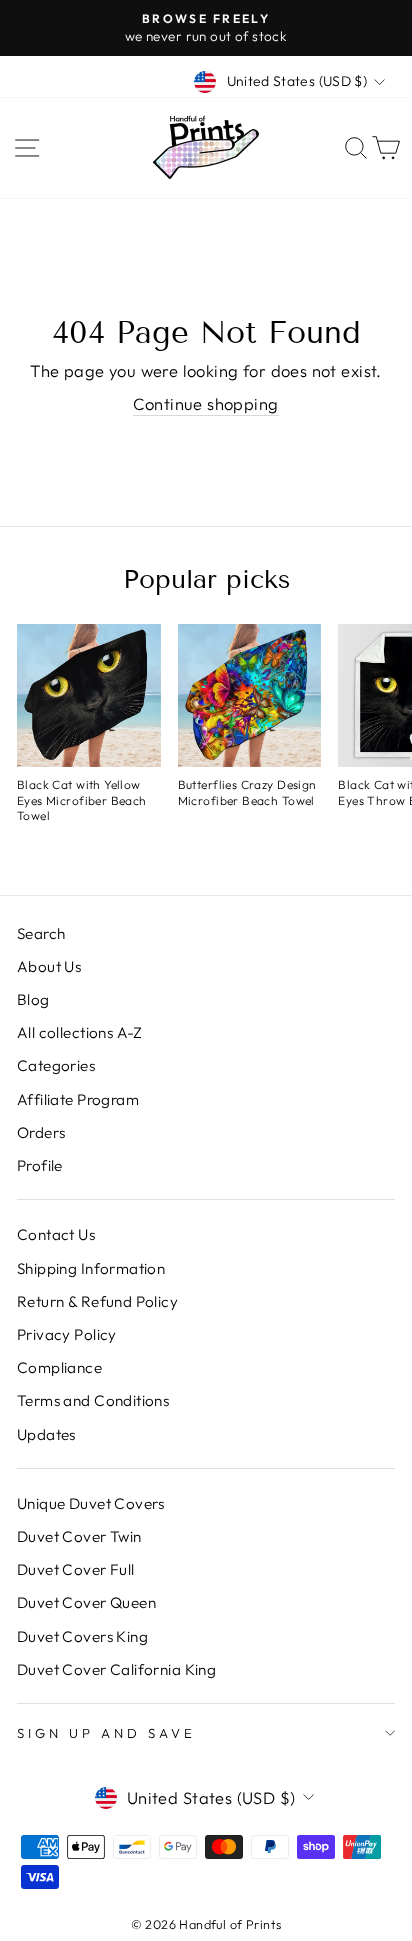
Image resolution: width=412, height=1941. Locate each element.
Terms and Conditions (93, 1400)
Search (41, 933)
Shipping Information (91, 1268)
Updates (46, 1434)
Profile (40, 1165)
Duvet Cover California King (116, 1669)
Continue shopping (205, 403)
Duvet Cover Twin (79, 1536)
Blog (33, 999)
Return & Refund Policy (97, 1301)
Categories (56, 1065)
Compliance (59, 1367)
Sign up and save (106, 1733)
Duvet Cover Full (76, 1569)
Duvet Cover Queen (86, 1602)
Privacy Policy (67, 1334)
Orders (41, 1132)
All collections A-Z (80, 1032)
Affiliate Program (78, 1099)
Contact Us (56, 1234)
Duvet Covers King (82, 1636)
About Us (49, 966)
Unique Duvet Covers (91, 1503)
